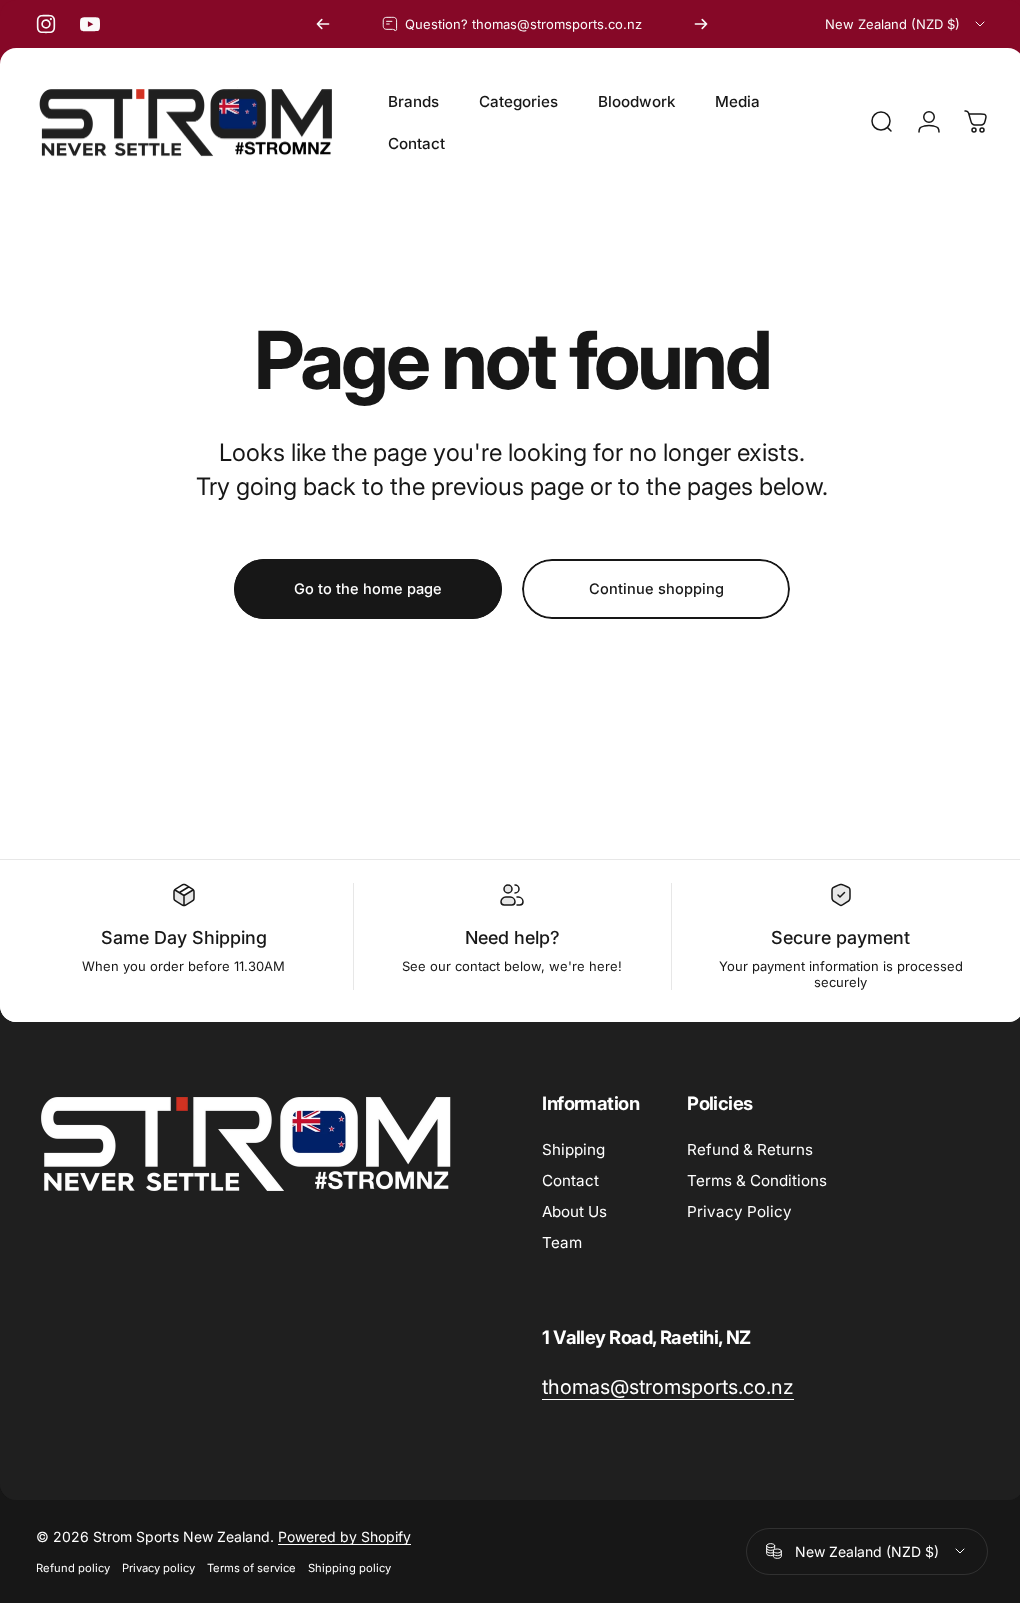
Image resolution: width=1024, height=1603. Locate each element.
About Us (574, 1211)
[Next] (701, 24)
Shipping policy (349, 1568)
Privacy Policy (739, 1211)
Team (562, 1242)
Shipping (573, 1149)
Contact (570, 1180)
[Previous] (323, 24)
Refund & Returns (750, 1149)
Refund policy (73, 1568)
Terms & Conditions (757, 1180)
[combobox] (906, 24)
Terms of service (251, 1568)
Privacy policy (158, 1568)
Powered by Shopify (344, 1536)
